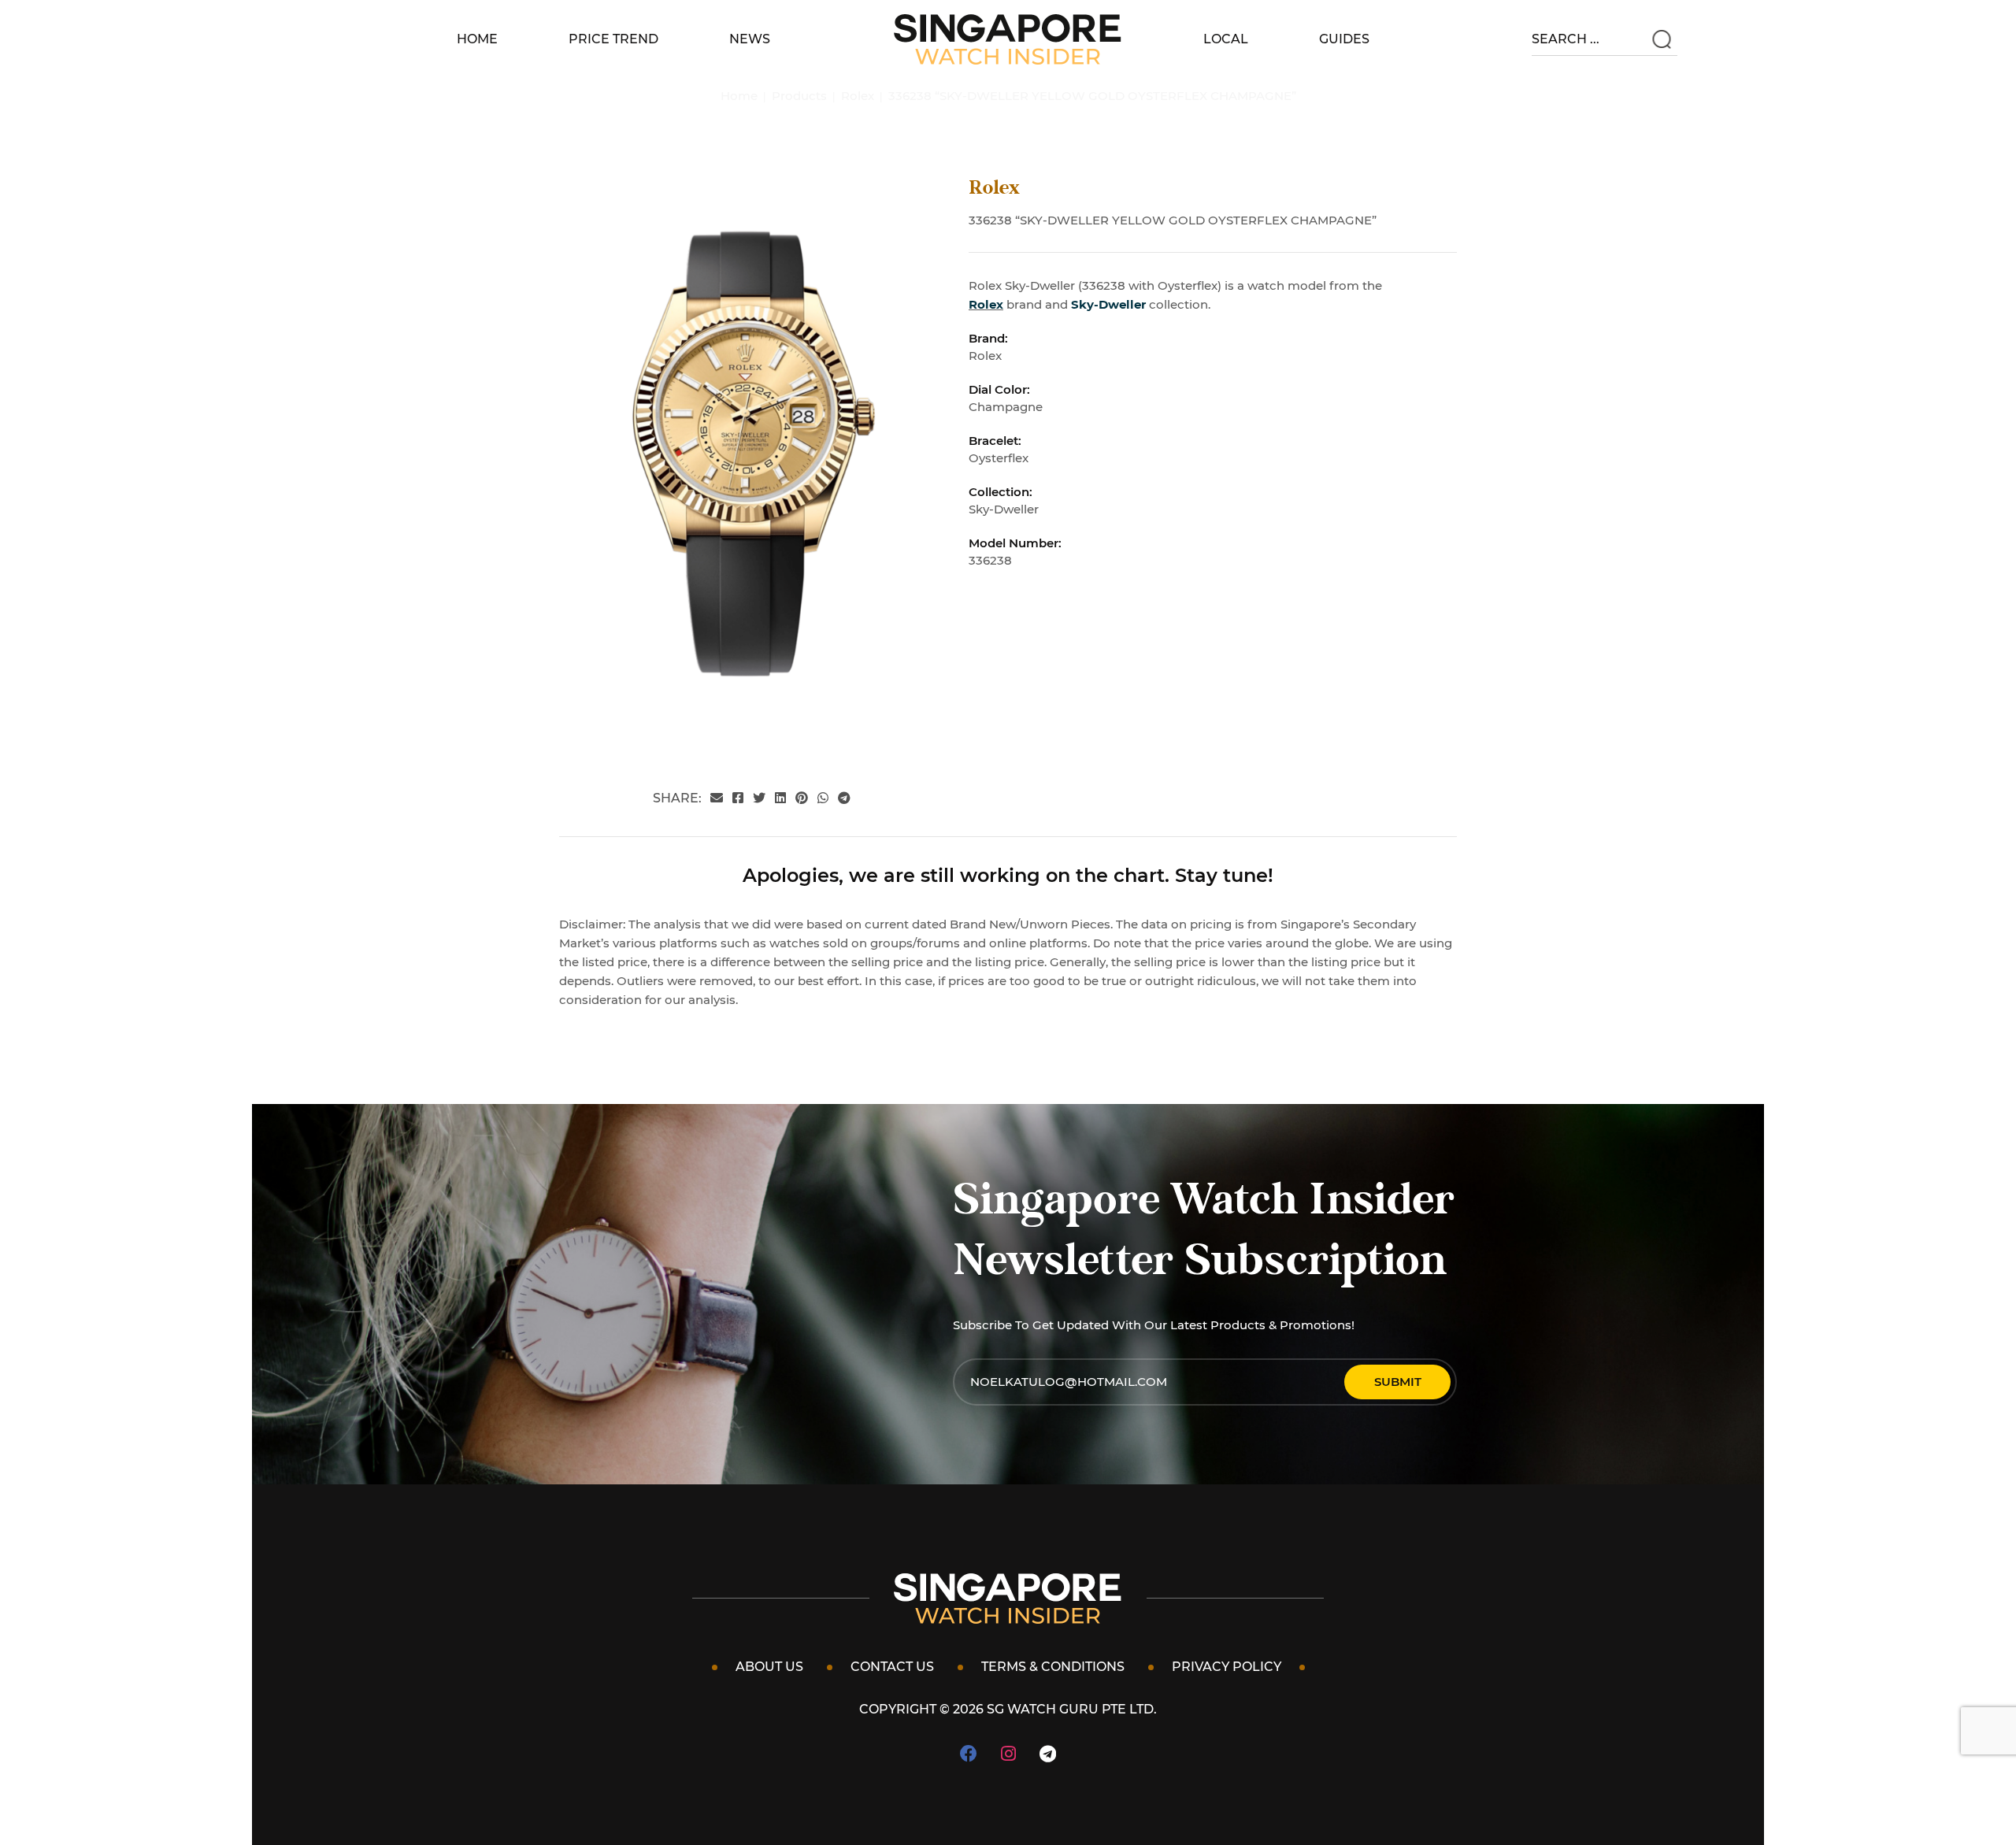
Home (477, 39)
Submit (1398, 1382)
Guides (1344, 39)
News (750, 39)
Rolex (986, 304)
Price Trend (613, 39)
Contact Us (892, 1667)
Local (1226, 39)
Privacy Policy (1227, 1667)
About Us (769, 1667)
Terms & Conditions (1053, 1667)
